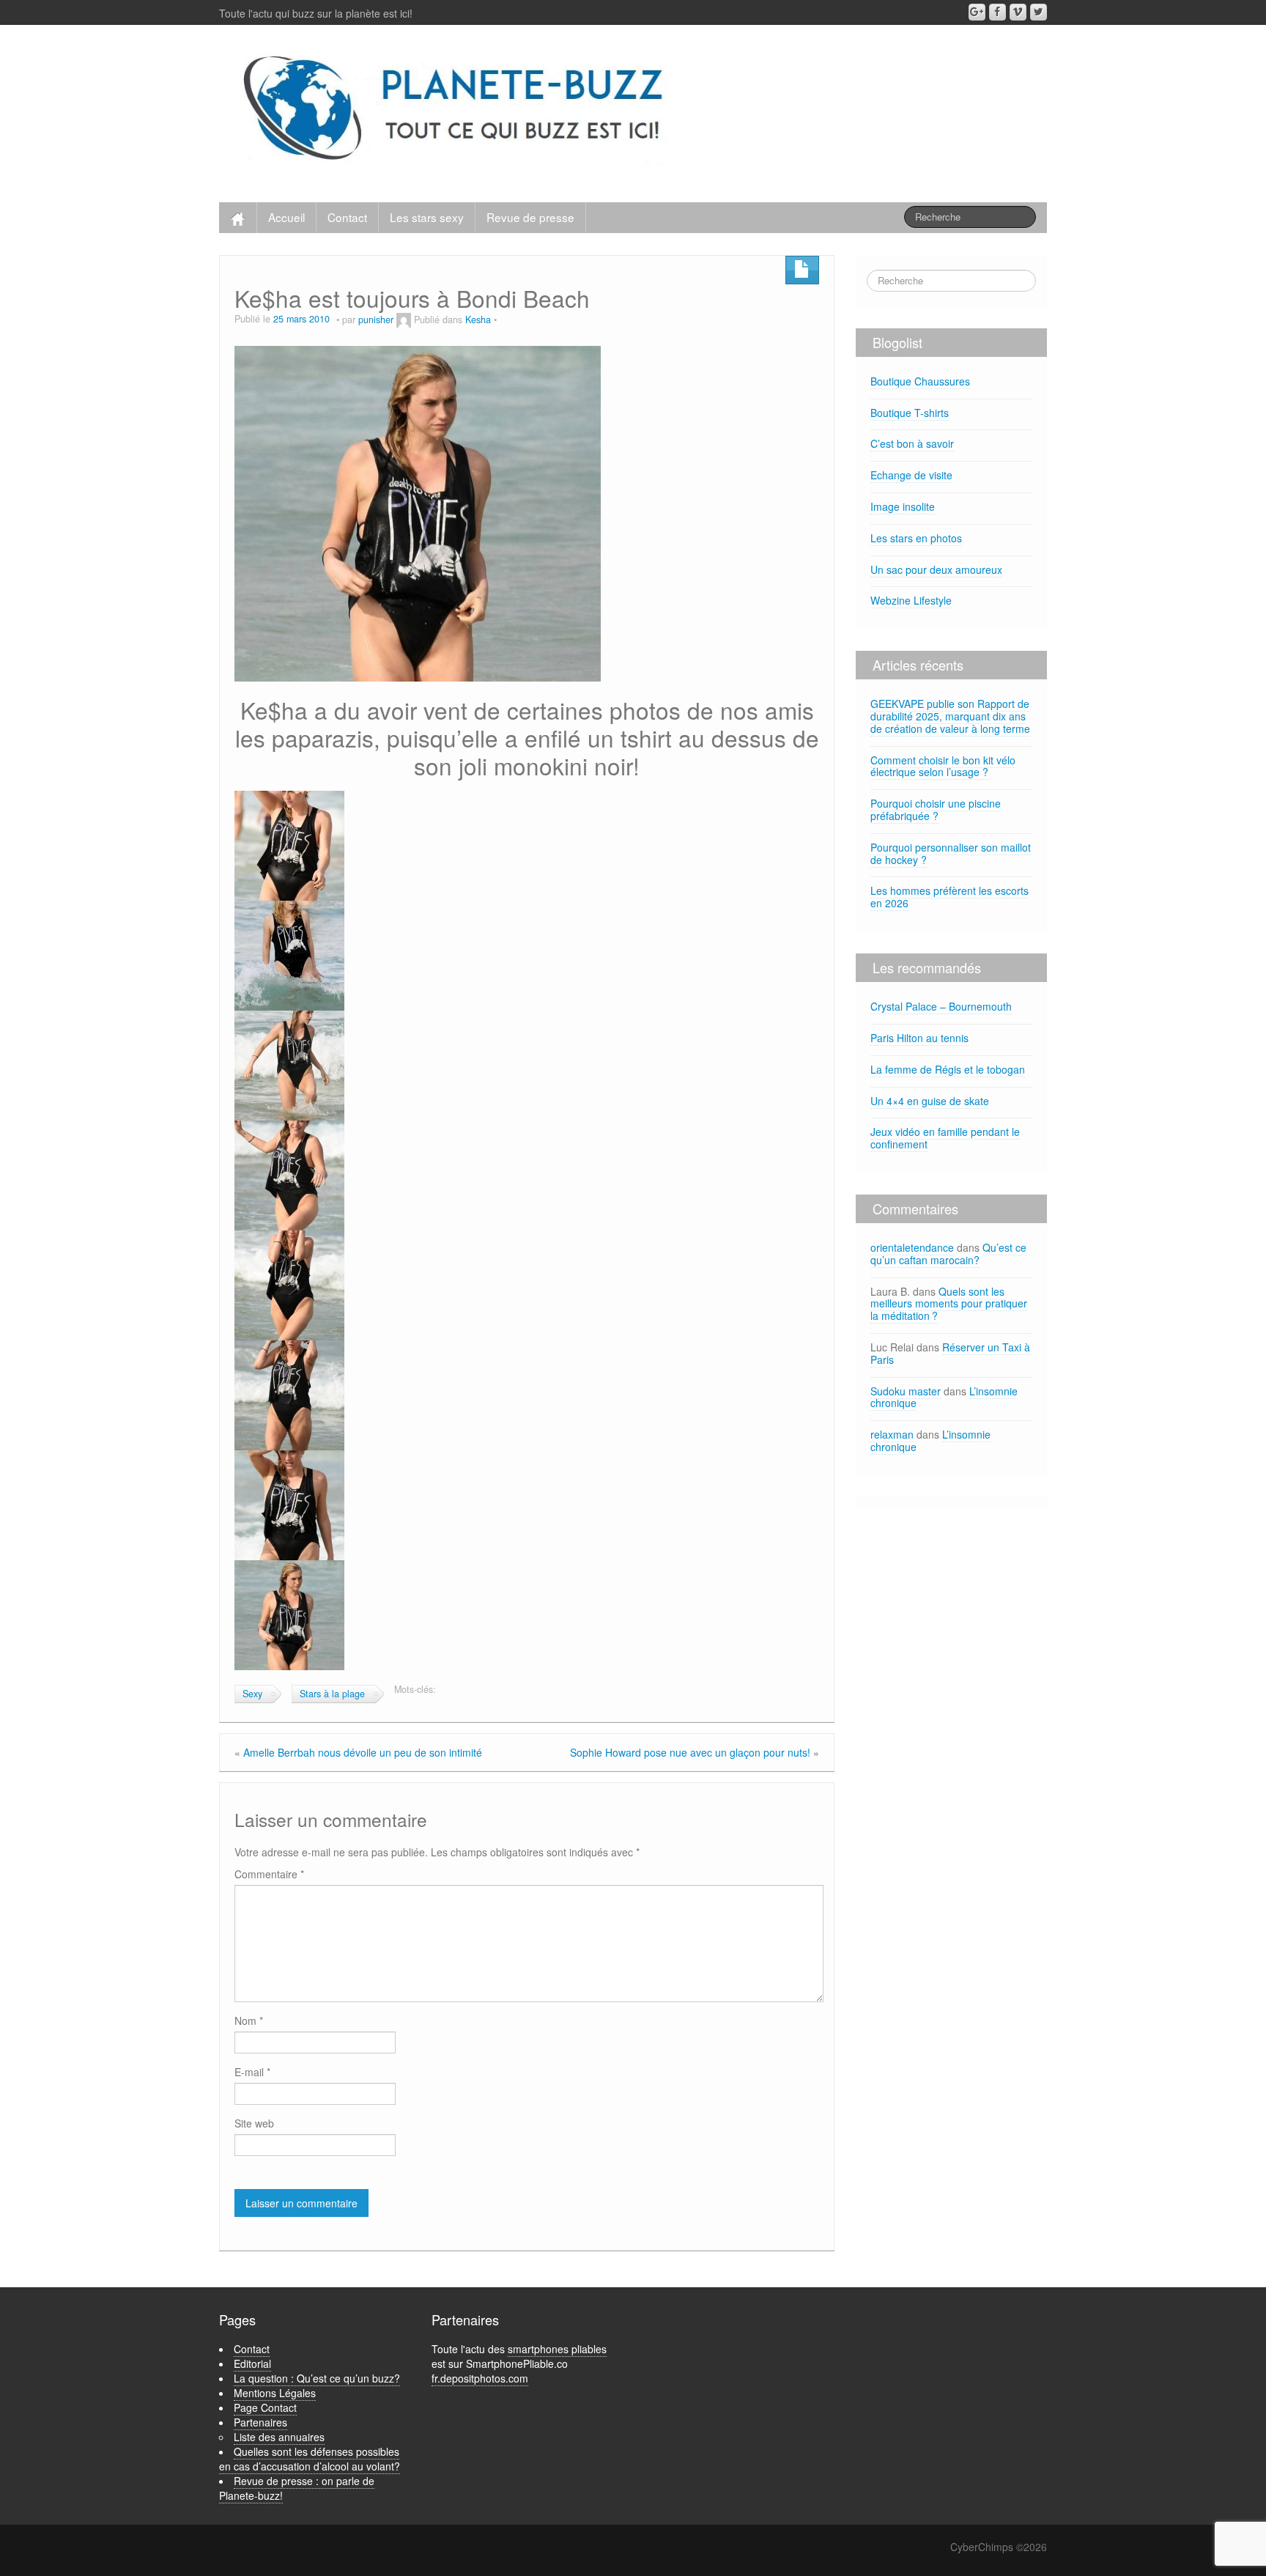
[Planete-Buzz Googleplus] (977, 12)
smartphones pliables (557, 2349)
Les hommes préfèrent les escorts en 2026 (949, 897)
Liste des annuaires (279, 2437)
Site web (254, 2123)
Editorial (252, 2363)
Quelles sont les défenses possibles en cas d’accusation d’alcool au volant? (310, 2459)
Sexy (252, 1694)
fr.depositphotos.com (480, 2378)
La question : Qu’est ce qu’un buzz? (317, 2378)
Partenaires (260, 2422)
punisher (376, 320)
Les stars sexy (427, 217)
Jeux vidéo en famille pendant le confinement (945, 1138)
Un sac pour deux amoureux (936, 569)
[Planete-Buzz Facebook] (997, 12)
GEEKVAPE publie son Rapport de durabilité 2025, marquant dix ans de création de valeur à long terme (950, 716)
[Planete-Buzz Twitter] (1039, 12)
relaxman (892, 1434)
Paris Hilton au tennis (919, 1038)
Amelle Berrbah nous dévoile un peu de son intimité (363, 1752)
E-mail (252, 2072)
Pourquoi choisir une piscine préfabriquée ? (936, 809)
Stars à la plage (332, 1694)
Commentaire (269, 1874)
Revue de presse (530, 217)
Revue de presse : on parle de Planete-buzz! (297, 2488)
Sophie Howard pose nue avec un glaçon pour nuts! (690, 1752)
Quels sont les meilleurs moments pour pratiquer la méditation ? (949, 1304)
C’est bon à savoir (912, 443)
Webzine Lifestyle (911, 600)
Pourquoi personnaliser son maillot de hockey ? (951, 853)
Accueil (286, 217)
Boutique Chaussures (920, 381)
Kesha (478, 320)
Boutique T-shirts (910, 413)
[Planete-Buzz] (456, 110)
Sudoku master (906, 1391)
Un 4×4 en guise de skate (930, 1101)
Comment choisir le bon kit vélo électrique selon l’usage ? (943, 766)
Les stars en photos (916, 538)
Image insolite (903, 506)
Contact (347, 217)
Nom (249, 2020)
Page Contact (265, 2407)
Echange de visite (911, 475)
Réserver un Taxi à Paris (950, 1353)
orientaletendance (912, 1247)
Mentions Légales (275, 2393)
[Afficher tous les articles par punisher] (404, 320)
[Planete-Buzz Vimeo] (1018, 12)
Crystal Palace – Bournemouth (941, 1006)
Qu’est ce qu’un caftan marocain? (948, 1254)
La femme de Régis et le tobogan (948, 1069)
